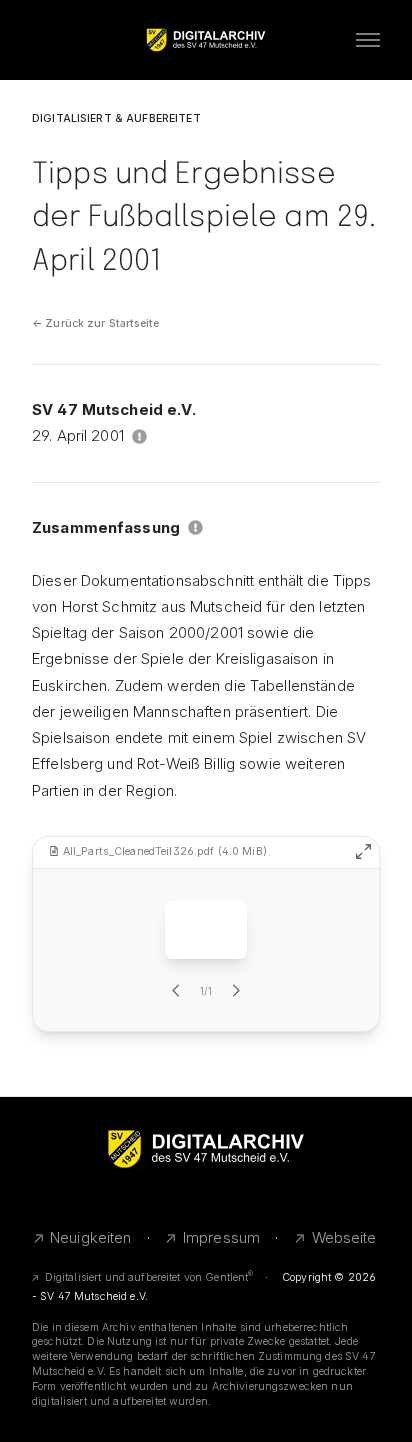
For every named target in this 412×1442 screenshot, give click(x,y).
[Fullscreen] (363, 851)
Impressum (221, 1237)
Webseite (344, 1237)
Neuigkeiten (91, 1237)
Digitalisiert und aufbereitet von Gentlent (149, 1277)
